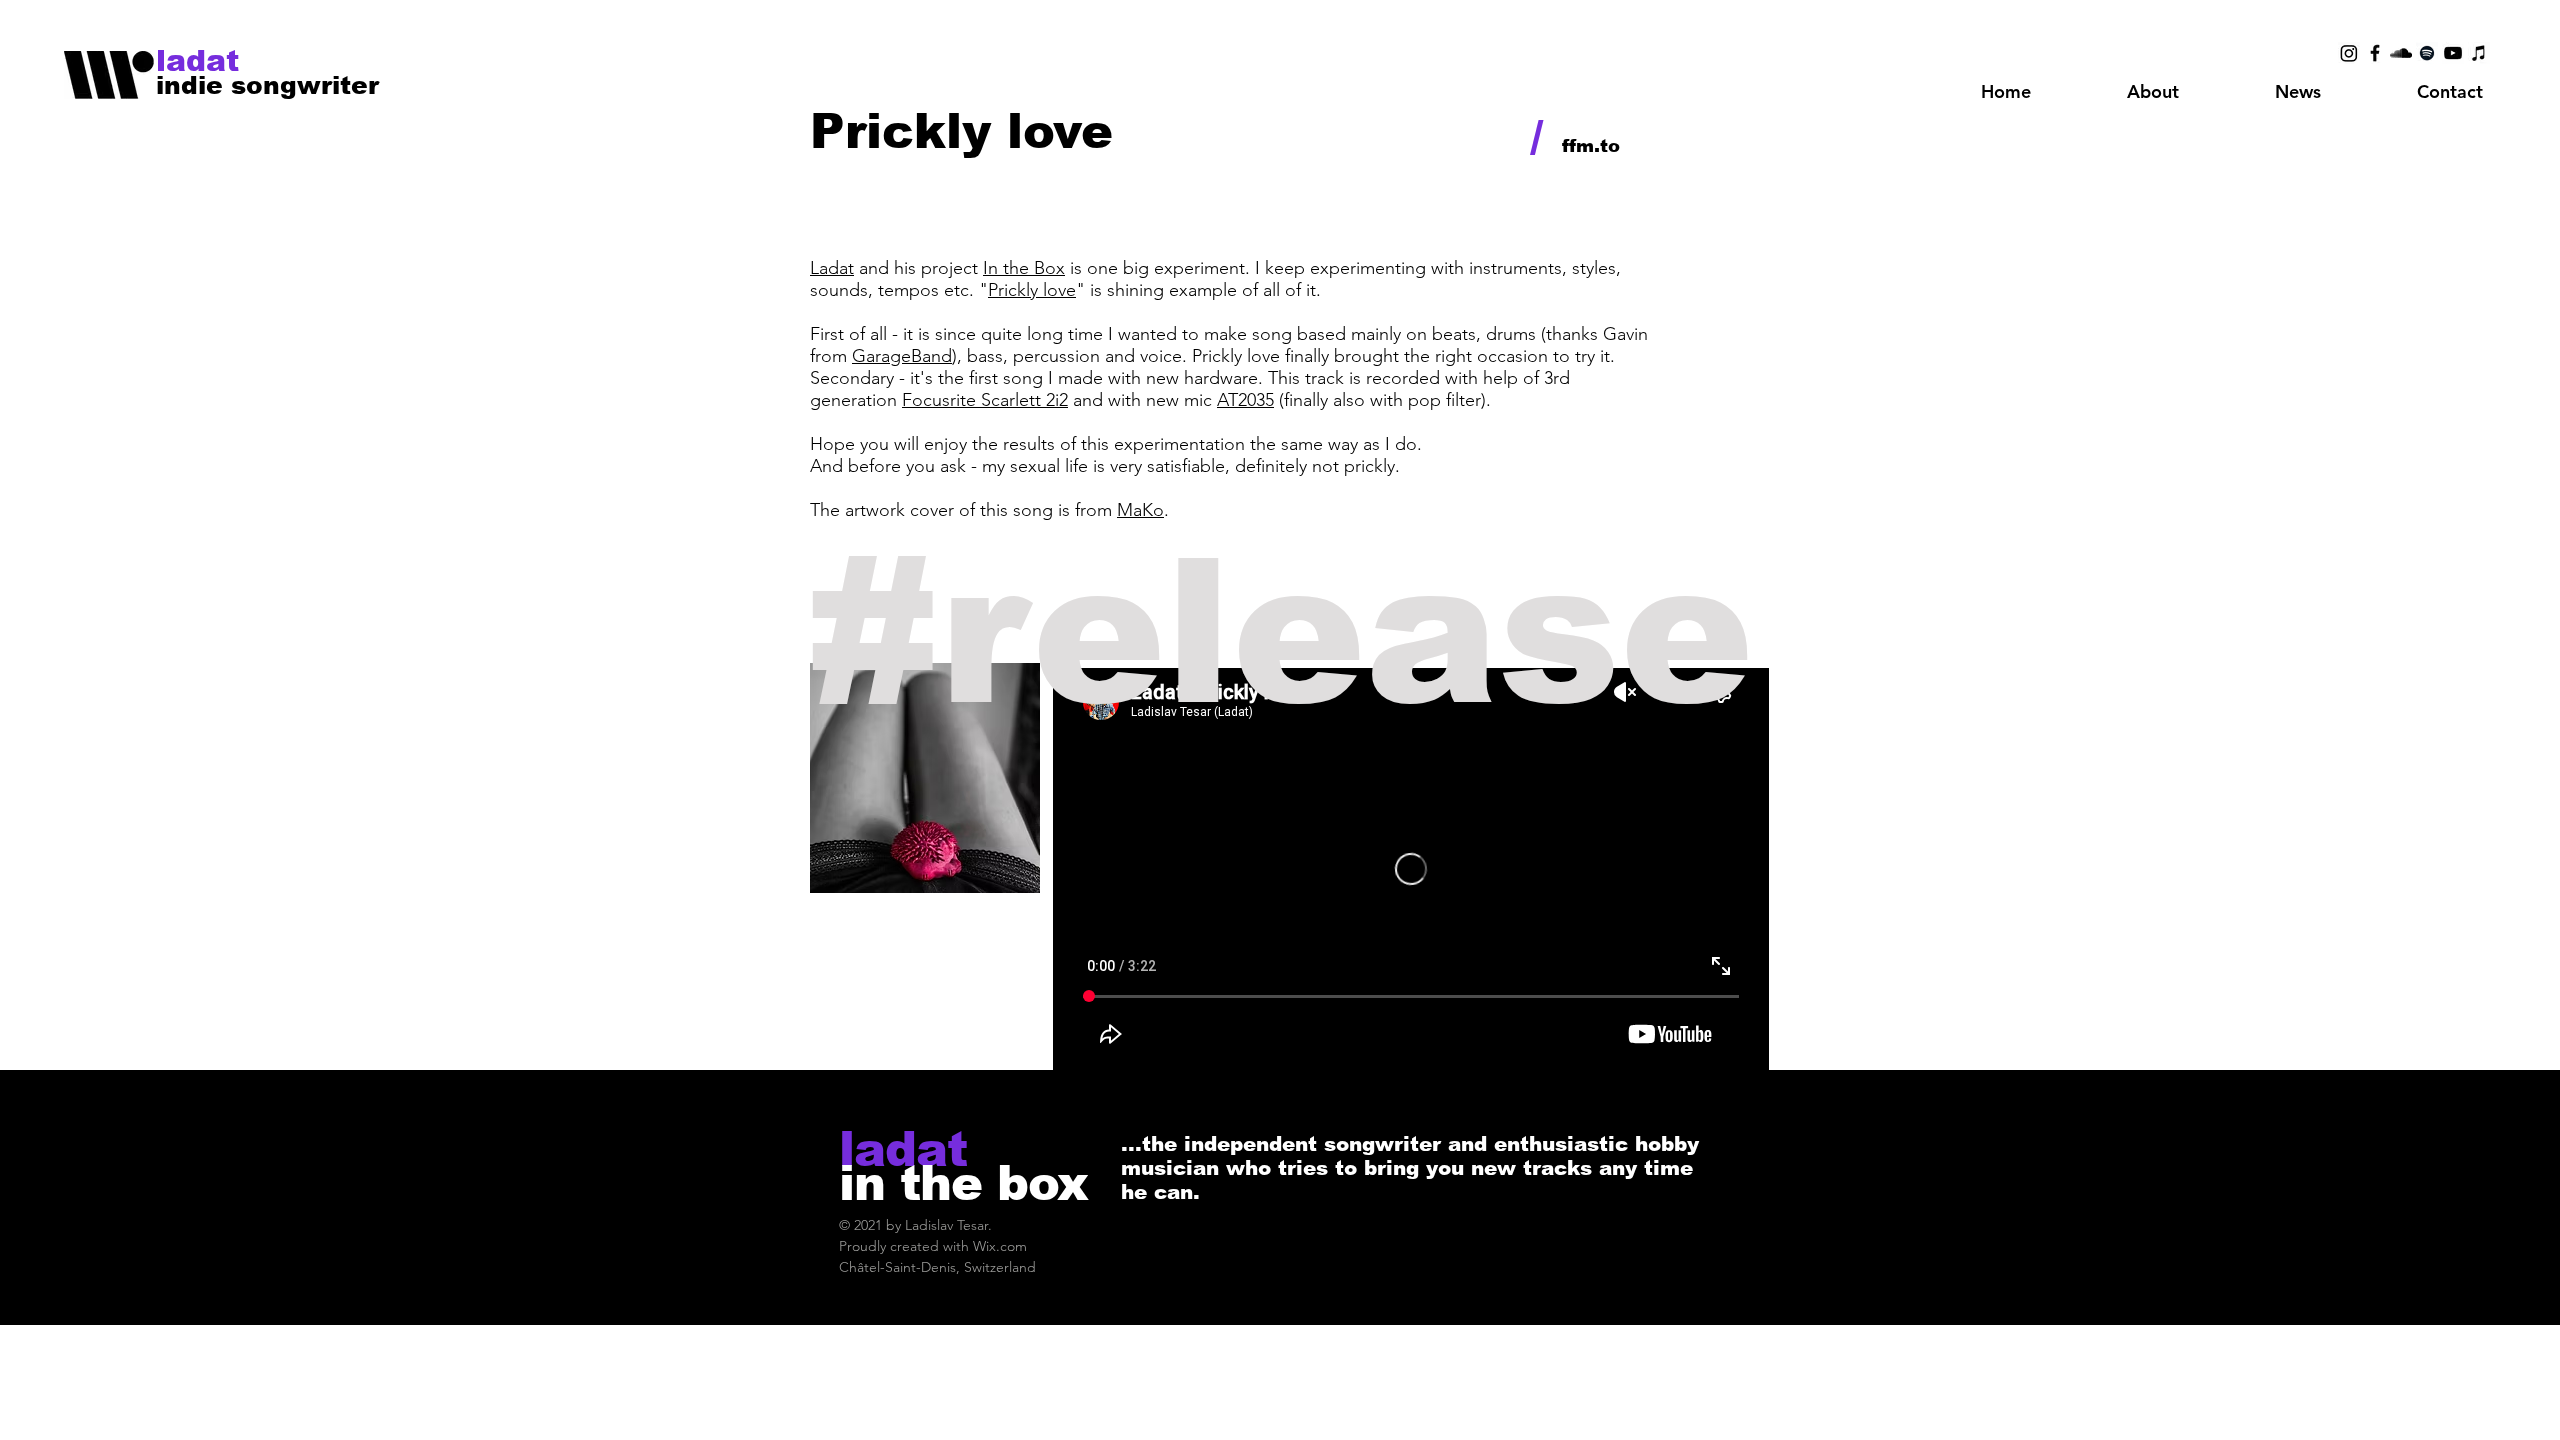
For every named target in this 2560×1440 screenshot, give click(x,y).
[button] (2153, 92)
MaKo (1140, 510)
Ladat (832, 268)
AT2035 (1245, 400)
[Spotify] (2427, 53)
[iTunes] (2479, 53)
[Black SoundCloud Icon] (2401, 53)
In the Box (1024, 268)
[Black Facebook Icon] (2375, 53)
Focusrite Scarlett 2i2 (985, 400)
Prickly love (1032, 290)
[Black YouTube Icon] (2453, 53)
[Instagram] (2349, 53)
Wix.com (1000, 1246)
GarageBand (902, 356)
